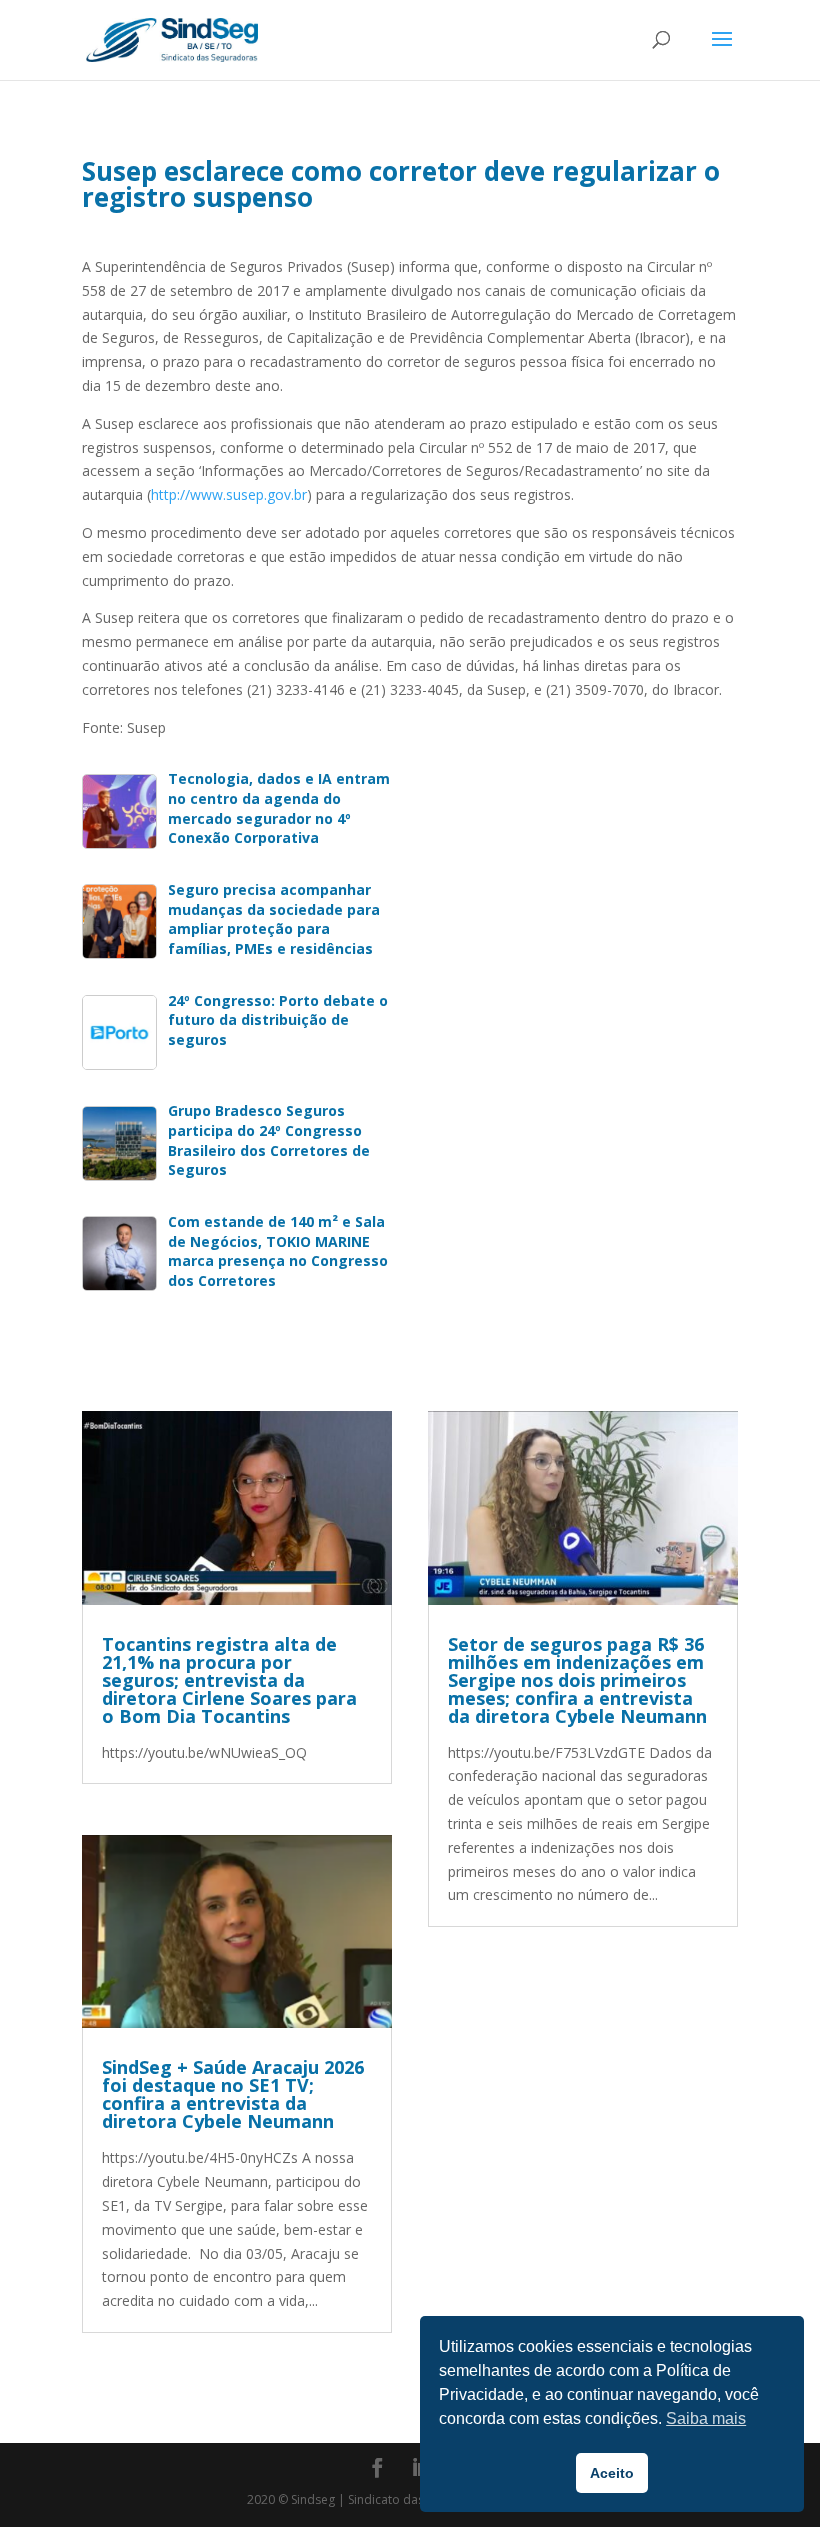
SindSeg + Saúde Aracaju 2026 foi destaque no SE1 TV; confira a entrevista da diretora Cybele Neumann (233, 2094)
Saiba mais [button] (706, 2418)
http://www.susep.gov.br (229, 494)
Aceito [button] (612, 2473)
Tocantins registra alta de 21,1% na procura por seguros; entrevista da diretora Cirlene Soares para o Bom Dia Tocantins (229, 1680)
